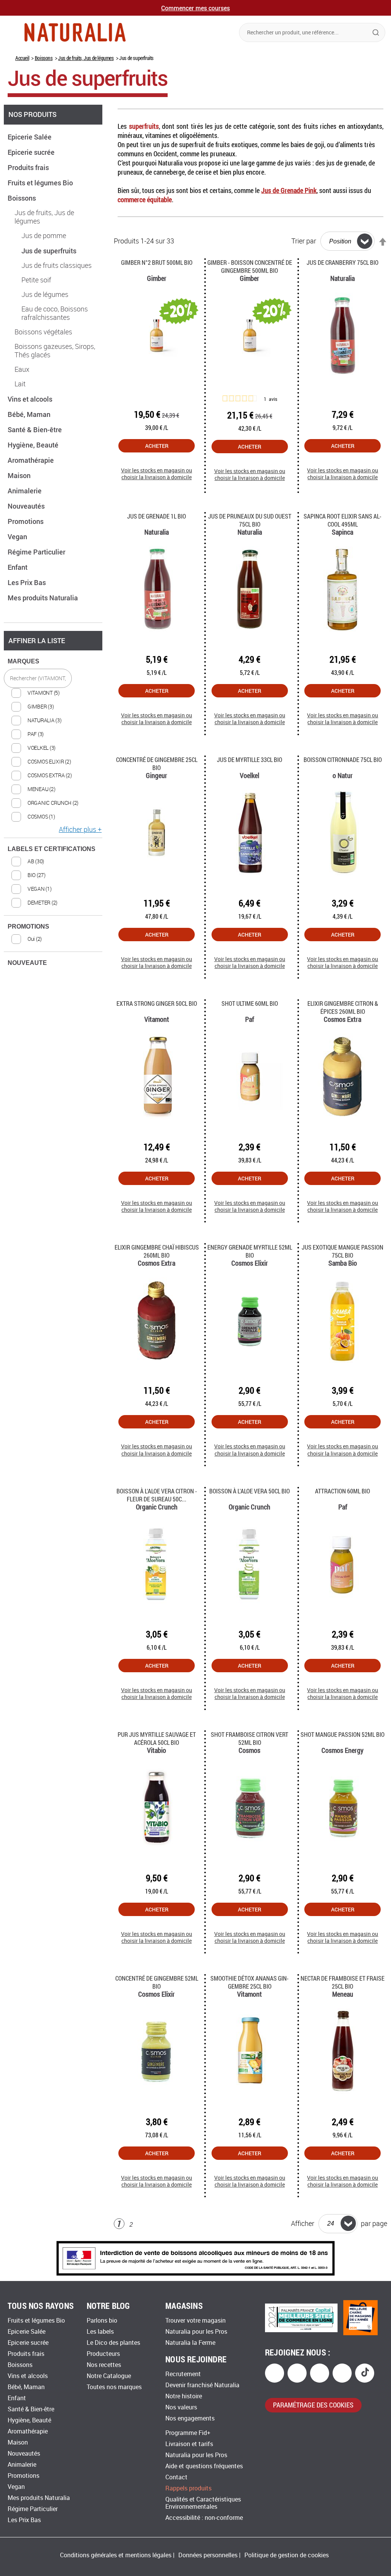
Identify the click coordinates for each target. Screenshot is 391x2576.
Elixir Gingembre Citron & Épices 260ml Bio (343, 1007)
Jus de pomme (44, 236)
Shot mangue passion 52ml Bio (343, 1734)
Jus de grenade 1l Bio (157, 516)
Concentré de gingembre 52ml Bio (157, 1982)
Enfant (18, 567)
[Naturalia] (75, 32)
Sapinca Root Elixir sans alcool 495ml (343, 520)
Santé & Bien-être (36, 430)
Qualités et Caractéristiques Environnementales (203, 2503)
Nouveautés (27, 506)
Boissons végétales (43, 332)
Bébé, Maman (30, 414)
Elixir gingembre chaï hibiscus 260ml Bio (157, 1251)
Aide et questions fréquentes (204, 2466)
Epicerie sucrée (32, 152)
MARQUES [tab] (23, 661)
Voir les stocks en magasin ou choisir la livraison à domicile (157, 474)
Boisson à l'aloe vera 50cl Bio (250, 1491)
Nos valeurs (181, 2407)
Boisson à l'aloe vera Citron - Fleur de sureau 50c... (157, 1495)
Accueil (22, 58)
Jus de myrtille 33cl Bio (250, 760)
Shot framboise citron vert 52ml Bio (250, 1738)
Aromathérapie (32, 460)
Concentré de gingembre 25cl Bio (157, 764)
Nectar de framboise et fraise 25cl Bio (343, 1982)
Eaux (22, 370)
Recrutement (183, 2374)
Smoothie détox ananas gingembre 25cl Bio (250, 1982)
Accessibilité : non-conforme (204, 2518)
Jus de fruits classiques (57, 266)
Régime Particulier (37, 552)
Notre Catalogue (109, 2376)
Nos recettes (104, 2365)
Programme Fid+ (188, 2433)
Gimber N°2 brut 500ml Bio (157, 262)
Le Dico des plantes (113, 2343)
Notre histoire (184, 2396)
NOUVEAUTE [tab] (27, 963)
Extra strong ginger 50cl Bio (157, 1003)
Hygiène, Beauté (34, 445)
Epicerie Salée (30, 137)
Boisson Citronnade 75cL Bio (343, 760)
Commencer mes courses (195, 8)
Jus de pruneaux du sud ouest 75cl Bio (250, 520)
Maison (20, 475)
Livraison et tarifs (189, 2444)
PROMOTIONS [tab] (28, 926)
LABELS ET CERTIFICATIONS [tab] (52, 849)
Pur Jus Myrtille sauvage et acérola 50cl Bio (157, 1738)
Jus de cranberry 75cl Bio (343, 262)
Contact (176, 2477)
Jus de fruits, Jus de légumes (86, 58)
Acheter (157, 446)
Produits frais (29, 167)
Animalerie (25, 491)
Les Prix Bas (27, 582)
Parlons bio (102, 2321)
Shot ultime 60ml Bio (250, 1003)
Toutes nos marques (114, 2387)
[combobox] (312, 32)
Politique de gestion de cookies (287, 2555)
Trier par (304, 241)
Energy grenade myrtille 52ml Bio (250, 1251)
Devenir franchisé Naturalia (202, 2385)
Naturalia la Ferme (190, 2343)
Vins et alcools (31, 399)
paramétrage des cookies (313, 2405)
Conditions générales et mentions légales (116, 2555)
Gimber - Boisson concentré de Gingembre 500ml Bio (250, 266)
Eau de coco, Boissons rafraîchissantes (55, 313)
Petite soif (36, 280)
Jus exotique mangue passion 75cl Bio (343, 1251)
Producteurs (103, 2354)
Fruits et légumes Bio (41, 183)
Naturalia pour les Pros (196, 2332)
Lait (20, 384)
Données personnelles (208, 2555)
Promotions (26, 521)
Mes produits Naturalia (44, 598)
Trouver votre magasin (195, 2321)
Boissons (44, 58)
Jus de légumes (45, 295)
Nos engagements (190, 2418)
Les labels (100, 2332)
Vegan (18, 537)
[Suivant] (144, 2225)
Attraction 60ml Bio (343, 1491)
